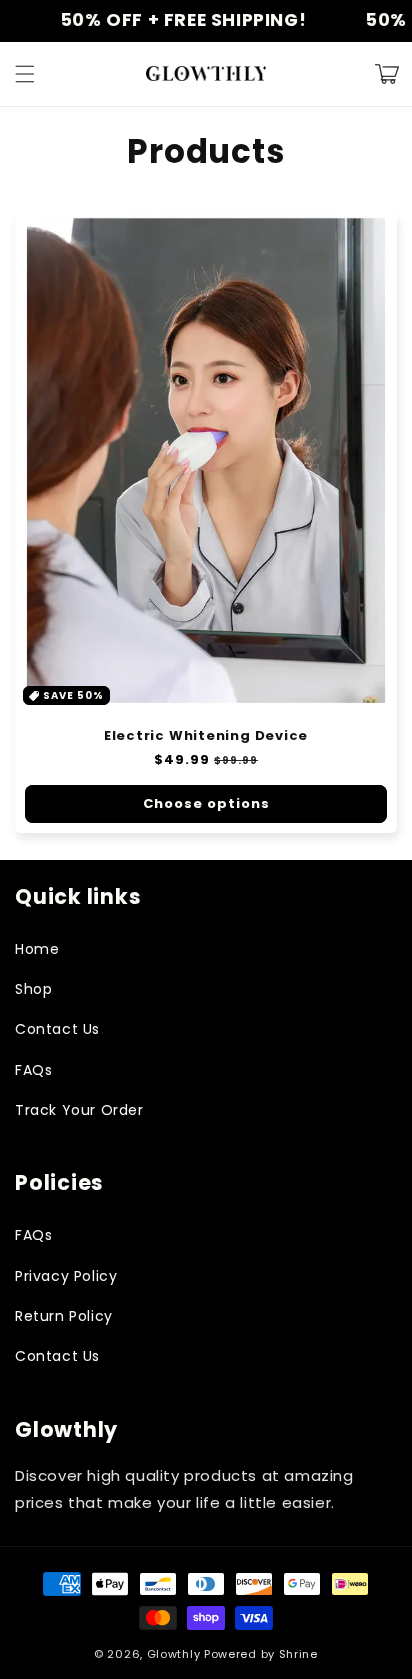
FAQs (33, 1070)
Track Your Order (79, 1110)
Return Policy (64, 1316)
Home (37, 949)
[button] (25, 74)
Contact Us (57, 1029)
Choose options (206, 803)
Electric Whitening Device (206, 736)
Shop (33, 989)
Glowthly (174, 1654)
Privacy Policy (66, 1276)
